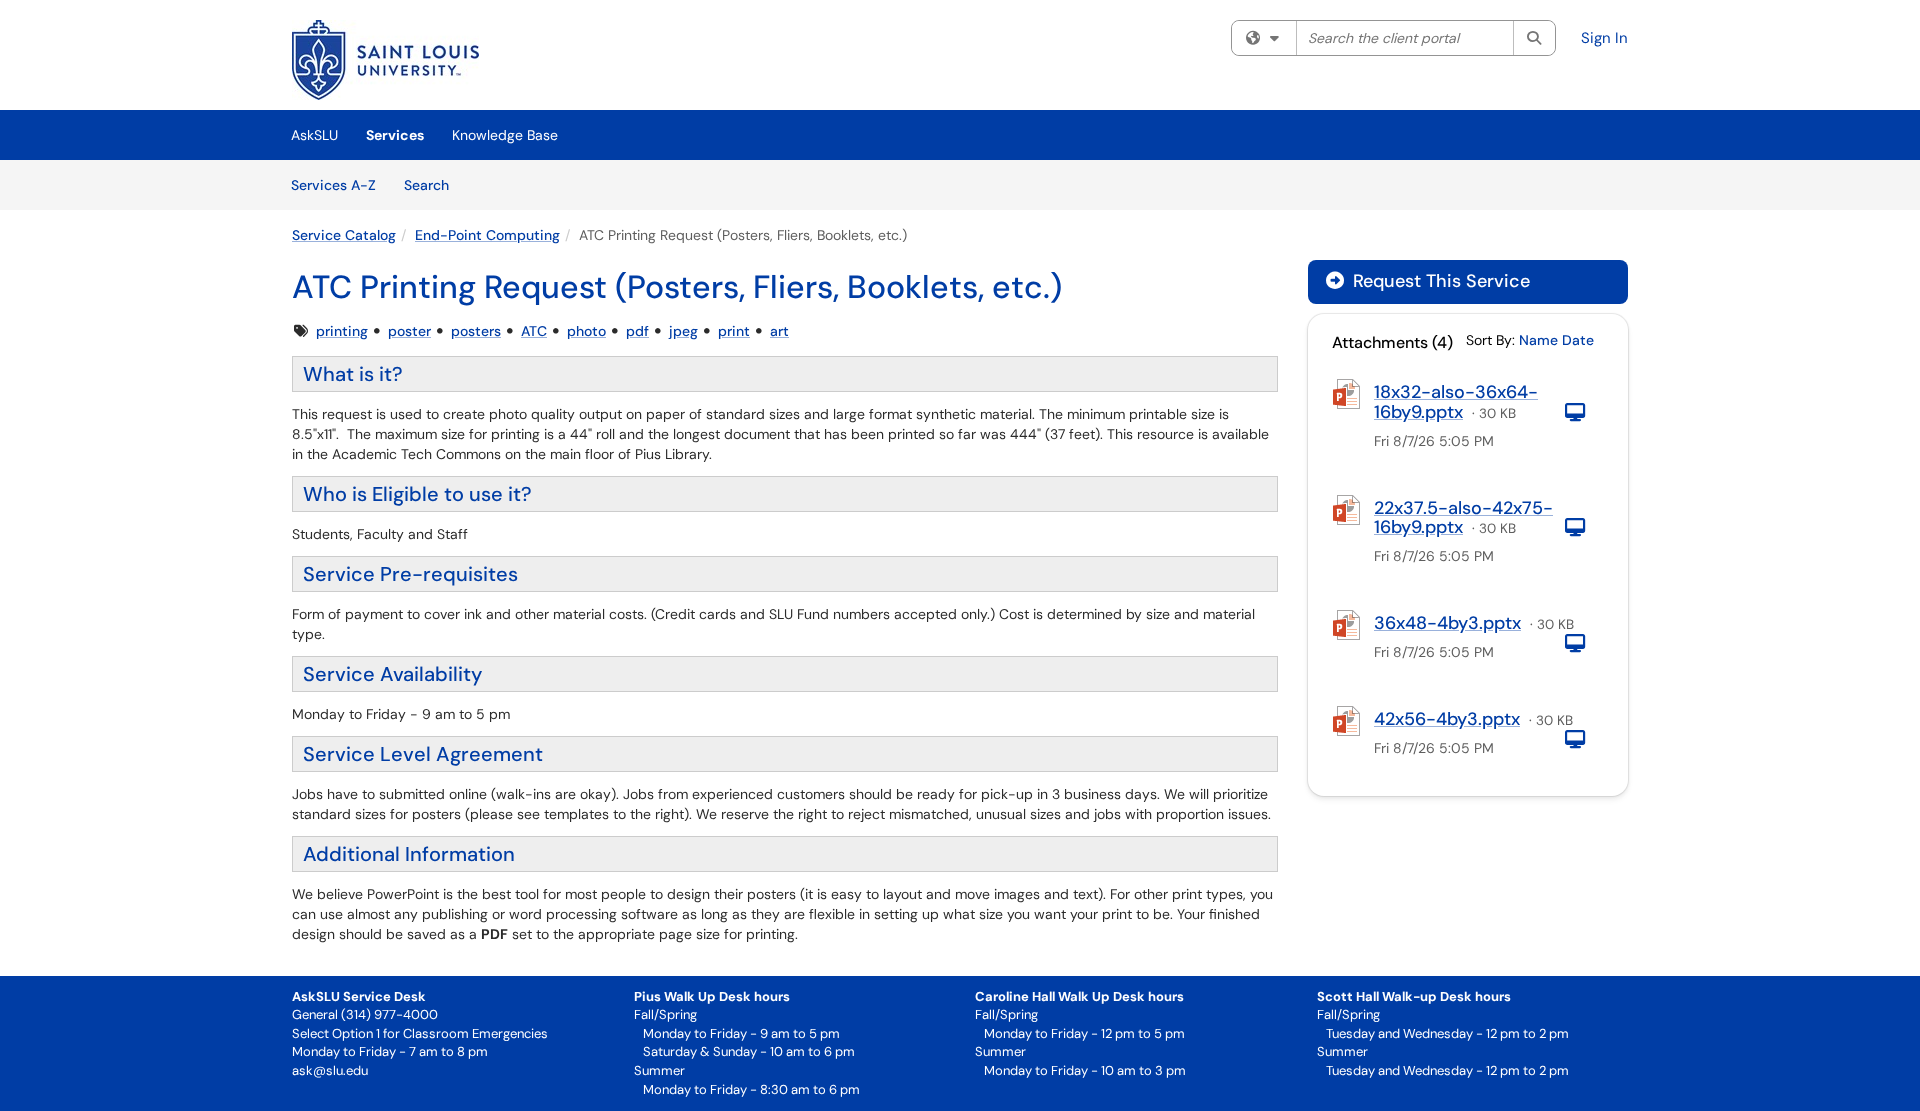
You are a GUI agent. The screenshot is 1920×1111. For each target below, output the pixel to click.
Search (433, 184)
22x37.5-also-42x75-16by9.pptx (1463, 518)
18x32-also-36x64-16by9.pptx (1456, 402)
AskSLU (314, 135)
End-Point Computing (487, 235)
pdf (637, 331)
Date (1578, 340)
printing (342, 331)
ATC (534, 331)
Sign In (1604, 38)
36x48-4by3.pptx (1447, 623)
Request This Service (1439, 281)
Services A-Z (333, 185)
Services (395, 135)
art (779, 331)
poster (409, 331)
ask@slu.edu (330, 1070)
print (734, 331)
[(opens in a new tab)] (385, 60)
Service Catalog (344, 235)
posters (476, 331)
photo (586, 331)
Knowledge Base (505, 135)
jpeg (683, 331)
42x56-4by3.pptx (1447, 719)
